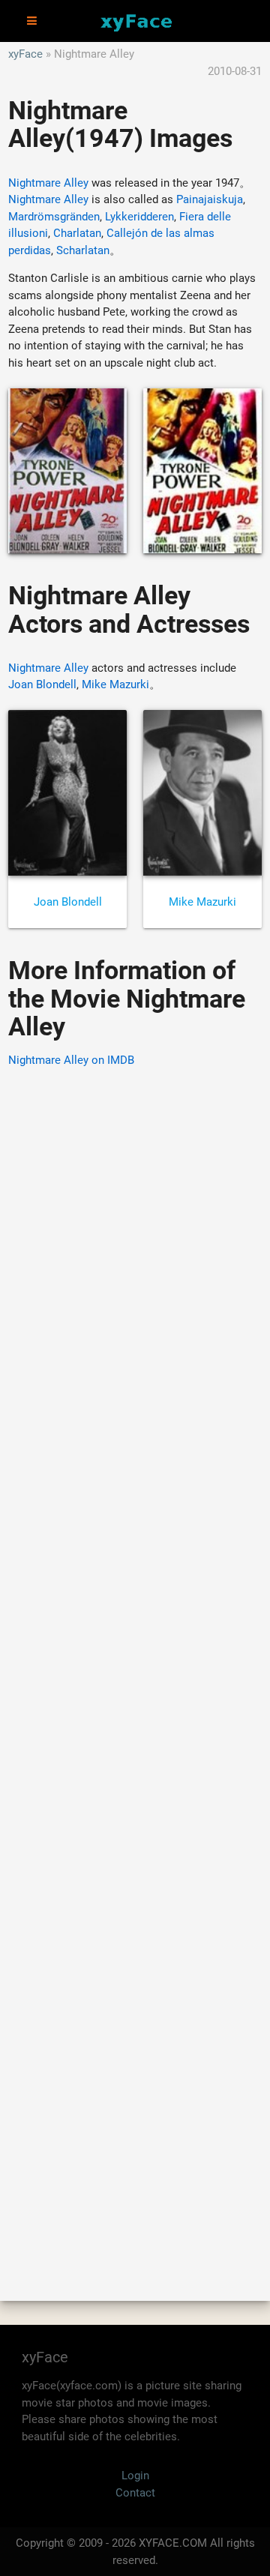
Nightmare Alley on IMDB (71, 1060)
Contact (135, 2493)
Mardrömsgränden (54, 217)
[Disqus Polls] (135, 1271)
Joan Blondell (42, 684)
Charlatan (77, 233)
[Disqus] (135, 1663)
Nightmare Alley (48, 183)
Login (135, 2476)
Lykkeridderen (139, 217)
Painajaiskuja (210, 199)
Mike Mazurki (115, 684)
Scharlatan (83, 250)
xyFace (25, 54)
